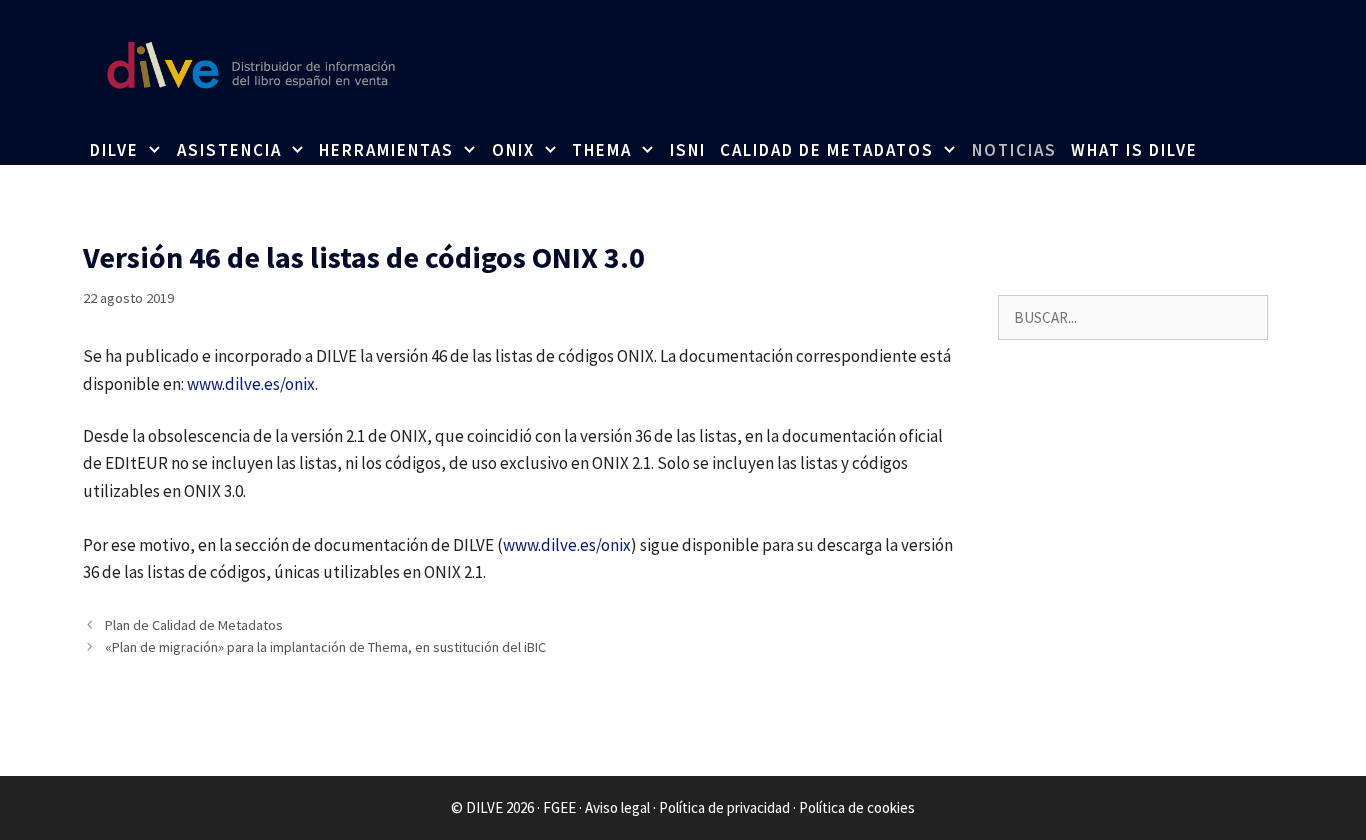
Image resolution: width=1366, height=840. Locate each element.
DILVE (114, 150)
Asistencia (229, 150)
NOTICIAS (1014, 150)
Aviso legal (617, 807)
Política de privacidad (724, 807)
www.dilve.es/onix (251, 384)
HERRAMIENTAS (386, 150)
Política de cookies (857, 807)
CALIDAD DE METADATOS (827, 150)
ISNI (688, 150)
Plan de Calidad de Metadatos (194, 625)
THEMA (602, 150)
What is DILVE (1134, 150)
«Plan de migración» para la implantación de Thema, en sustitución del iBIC (325, 647)
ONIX (513, 150)
